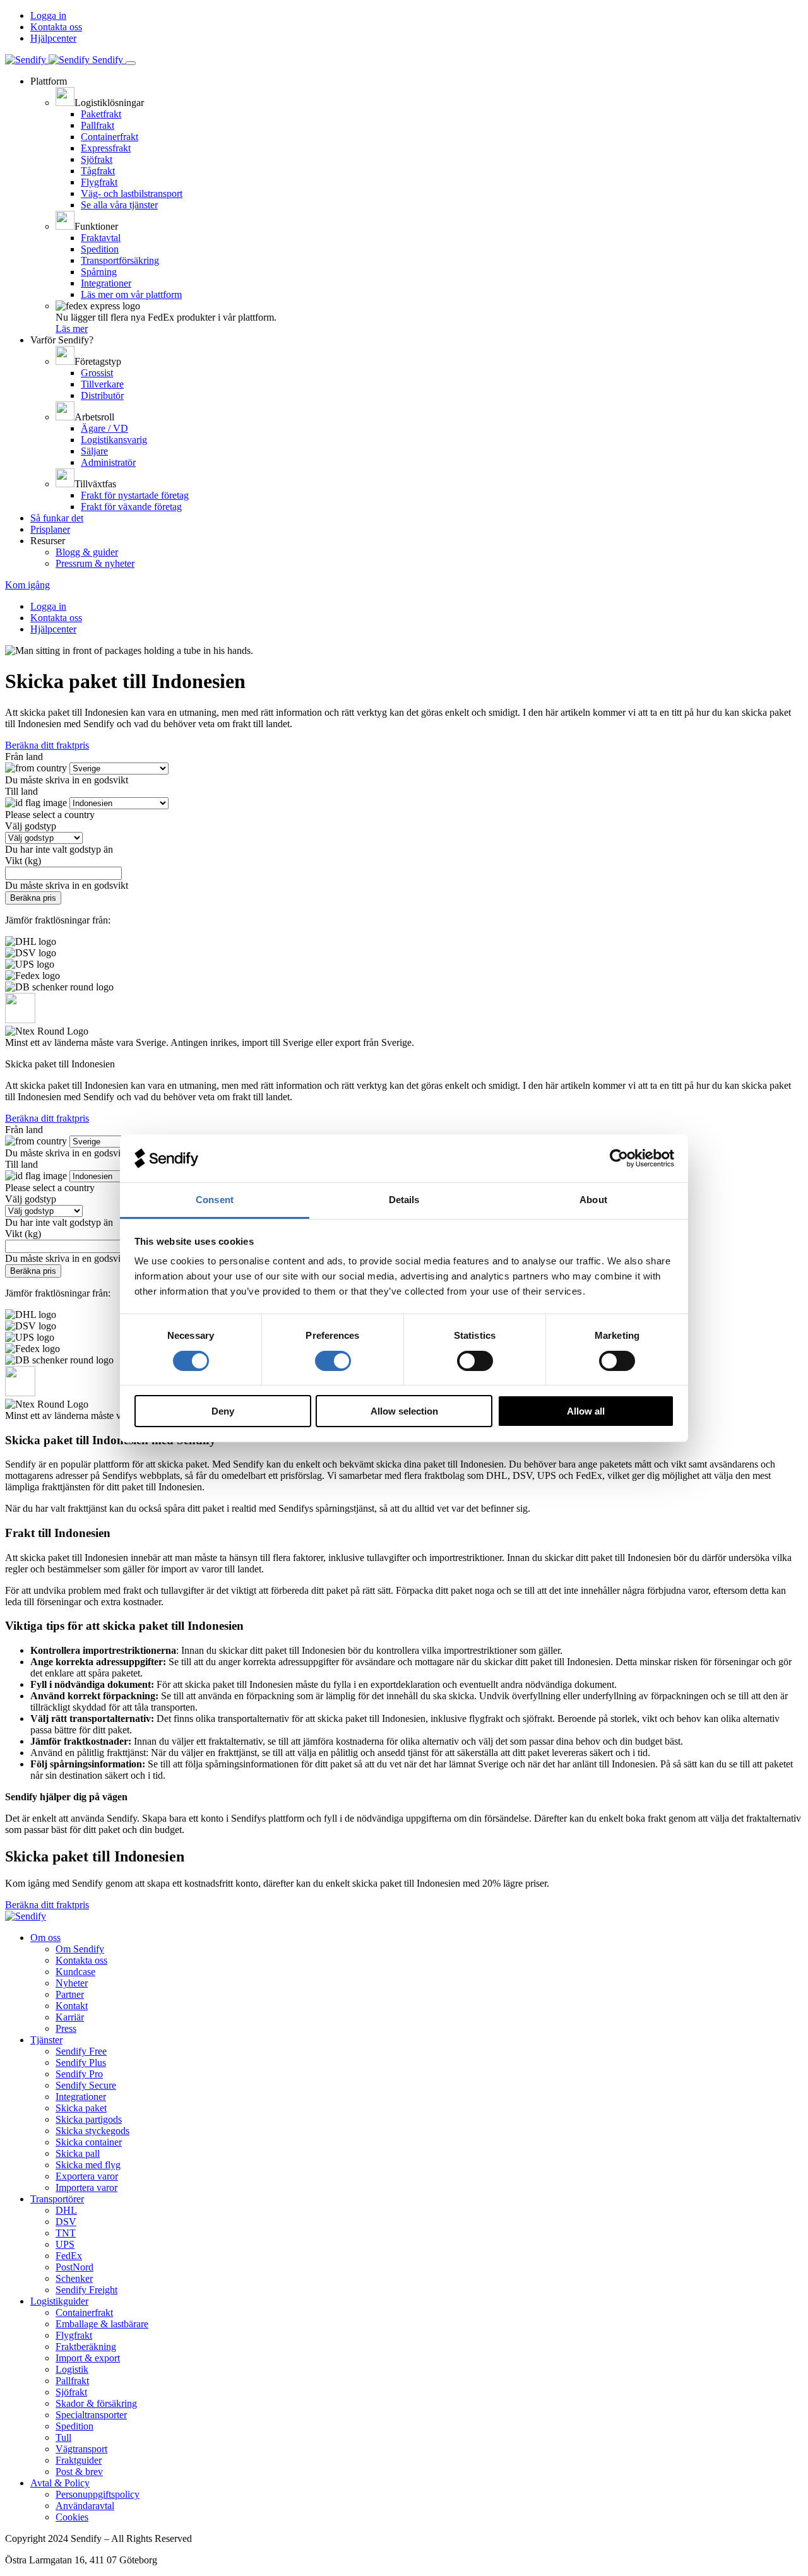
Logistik (72, 2369)
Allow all (586, 1411)
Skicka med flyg (88, 2165)
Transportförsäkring (120, 260)
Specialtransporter (91, 2415)
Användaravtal (85, 2506)
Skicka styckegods (92, 2131)
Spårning (99, 272)
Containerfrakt (110, 137)
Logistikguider (59, 2301)
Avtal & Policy (60, 2483)
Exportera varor (87, 2176)
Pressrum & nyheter (95, 563)
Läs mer (72, 329)
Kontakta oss (56, 27)
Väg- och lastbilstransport (132, 193)
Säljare (94, 451)
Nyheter (72, 1983)
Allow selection (404, 1411)
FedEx (69, 2256)
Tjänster (46, 2040)
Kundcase (75, 1972)
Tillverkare (102, 384)
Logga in (48, 15)
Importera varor (86, 2187)
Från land (24, 757)
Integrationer (106, 283)
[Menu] (131, 63)
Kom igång (27, 585)
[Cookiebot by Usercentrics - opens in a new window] (619, 1158)
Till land (21, 791)
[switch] (333, 1361)
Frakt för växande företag (131, 507)
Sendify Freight (86, 2290)
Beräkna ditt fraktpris (47, 745)
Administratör (108, 462)
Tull (63, 2437)
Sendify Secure (86, 2085)
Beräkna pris (33, 898)
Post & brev (79, 2472)
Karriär (70, 2017)
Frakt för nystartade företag (135, 495)
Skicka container (89, 2142)
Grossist (97, 373)
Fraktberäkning (86, 2347)
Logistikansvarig (114, 440)
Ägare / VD (104, 428)
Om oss (45, 1938)
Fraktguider (79, 2460)
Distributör (102, 395)
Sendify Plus (81, 2063)
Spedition (100, 249)
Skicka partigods (89, 2119)
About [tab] (593, 1200)
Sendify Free (81, 2051)
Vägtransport (81, 2449)
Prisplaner (50, 529)
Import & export (88, 2358)
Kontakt (72, 2006)
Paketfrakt (101, 114)
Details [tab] (404, 1200)
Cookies (72, 2517)
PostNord (74, 2267)
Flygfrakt (99, 182)
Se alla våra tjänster (119, 205)
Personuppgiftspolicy (98, 2494)
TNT (66, 2233)
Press (66, 2028)
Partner (70, 1994)
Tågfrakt (98, 171)
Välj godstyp (31, 826)
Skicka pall (78, 2153)
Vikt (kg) (23, 861)
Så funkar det (57, 518)
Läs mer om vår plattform (131, 294)
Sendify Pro (79, 2074)
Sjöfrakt (97, 159)
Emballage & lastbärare (102, 2324)
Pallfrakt (98, 125)
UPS (65, 2244)
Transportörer (57, 2199)
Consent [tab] (215, 1200)
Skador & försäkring (96, 2403)
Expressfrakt (106, 148)
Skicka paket (81, 2108)
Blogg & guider (87, 552)
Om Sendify (80, 1949)
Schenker (74, 2278)
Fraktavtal (101, 238)
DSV (66, 2222)
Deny (223, 1411)
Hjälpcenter (53, 38)
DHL (66, 2210)
